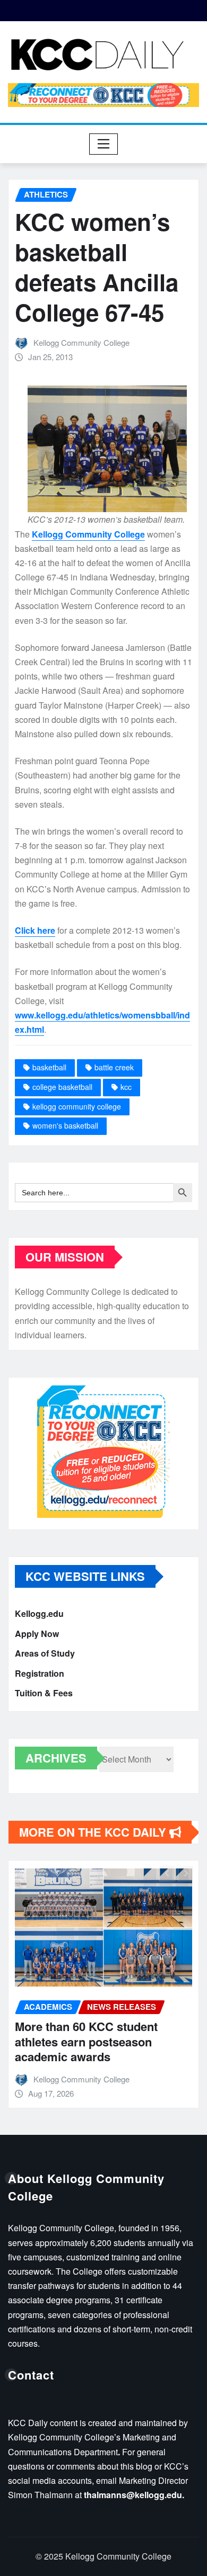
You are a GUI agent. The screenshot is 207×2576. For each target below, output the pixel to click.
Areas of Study (45, 1653)
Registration (40, 1673)
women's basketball (65, 1125)
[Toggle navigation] (104, 144)
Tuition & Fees (44, 1693)
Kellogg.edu (39, 1613)
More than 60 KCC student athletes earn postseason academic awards (86, 2041)
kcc (126, 1087)
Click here (35, 930)
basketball (49, 1067)
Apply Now (37, 1634)
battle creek (114, 1067)
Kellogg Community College (81, 342)
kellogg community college (77, 1106)
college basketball (62, 1087)
